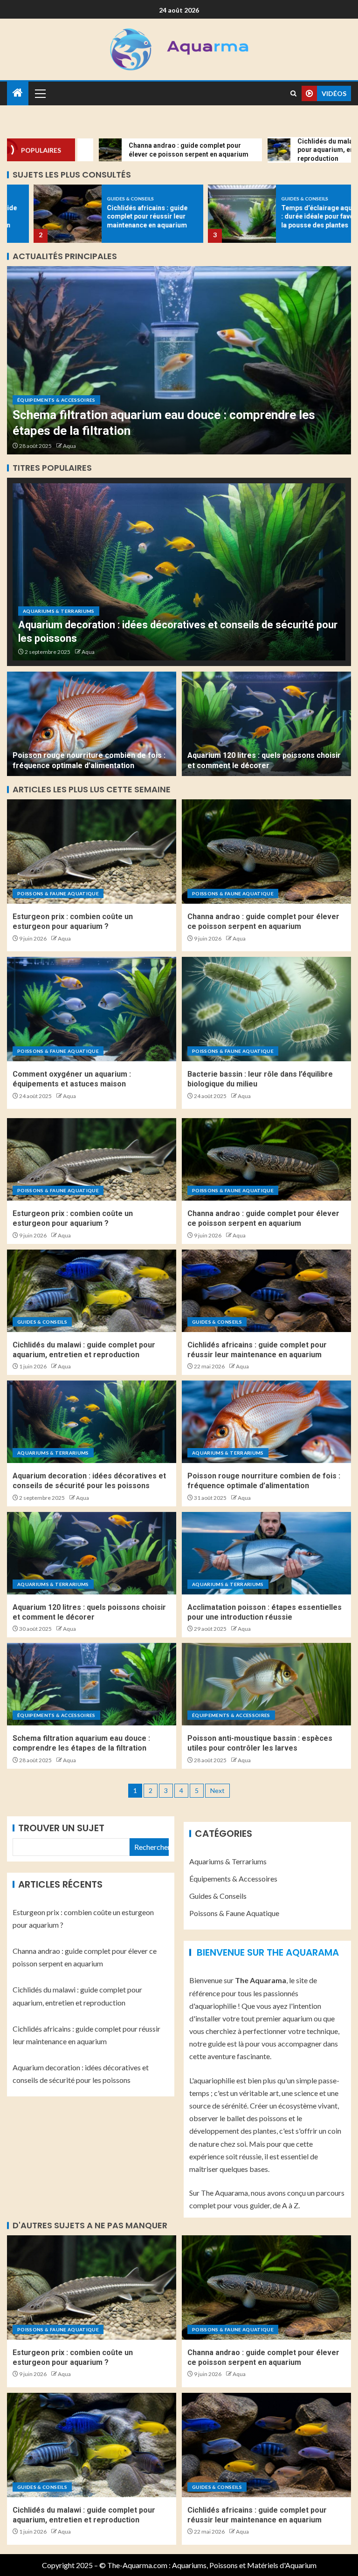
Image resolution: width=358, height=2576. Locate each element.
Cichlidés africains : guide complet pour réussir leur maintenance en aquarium (121, 216)
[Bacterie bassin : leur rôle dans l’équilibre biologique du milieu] (266, 1009)
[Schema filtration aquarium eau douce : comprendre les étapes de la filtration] (92, 1684)
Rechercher (151, 1847)
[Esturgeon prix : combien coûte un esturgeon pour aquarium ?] (92, 852)
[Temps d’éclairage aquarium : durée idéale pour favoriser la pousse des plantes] (215, 214)
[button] (40, 93)
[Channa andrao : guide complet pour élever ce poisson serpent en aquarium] (266, 852)
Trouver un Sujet (61, 1828)
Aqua (69, 446)
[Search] (293, 93)
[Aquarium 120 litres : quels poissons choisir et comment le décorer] (266, 724)
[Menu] (40, 93)
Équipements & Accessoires (56, 400)
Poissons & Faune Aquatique (58, 893)
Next (217, 1790)
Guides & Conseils (104, 199)
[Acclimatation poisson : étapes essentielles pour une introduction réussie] (266, 1553)
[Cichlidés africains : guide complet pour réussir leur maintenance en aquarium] (41, 214)
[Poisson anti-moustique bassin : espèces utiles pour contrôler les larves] (179, 360)
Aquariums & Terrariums (59, 611)
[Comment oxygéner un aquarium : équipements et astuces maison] (92, 1009)
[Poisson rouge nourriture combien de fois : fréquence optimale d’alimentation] (92, 724)
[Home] (18, 93)
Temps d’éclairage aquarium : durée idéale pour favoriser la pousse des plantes (299, 216)
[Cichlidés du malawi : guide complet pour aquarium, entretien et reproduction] (92, 1291)
